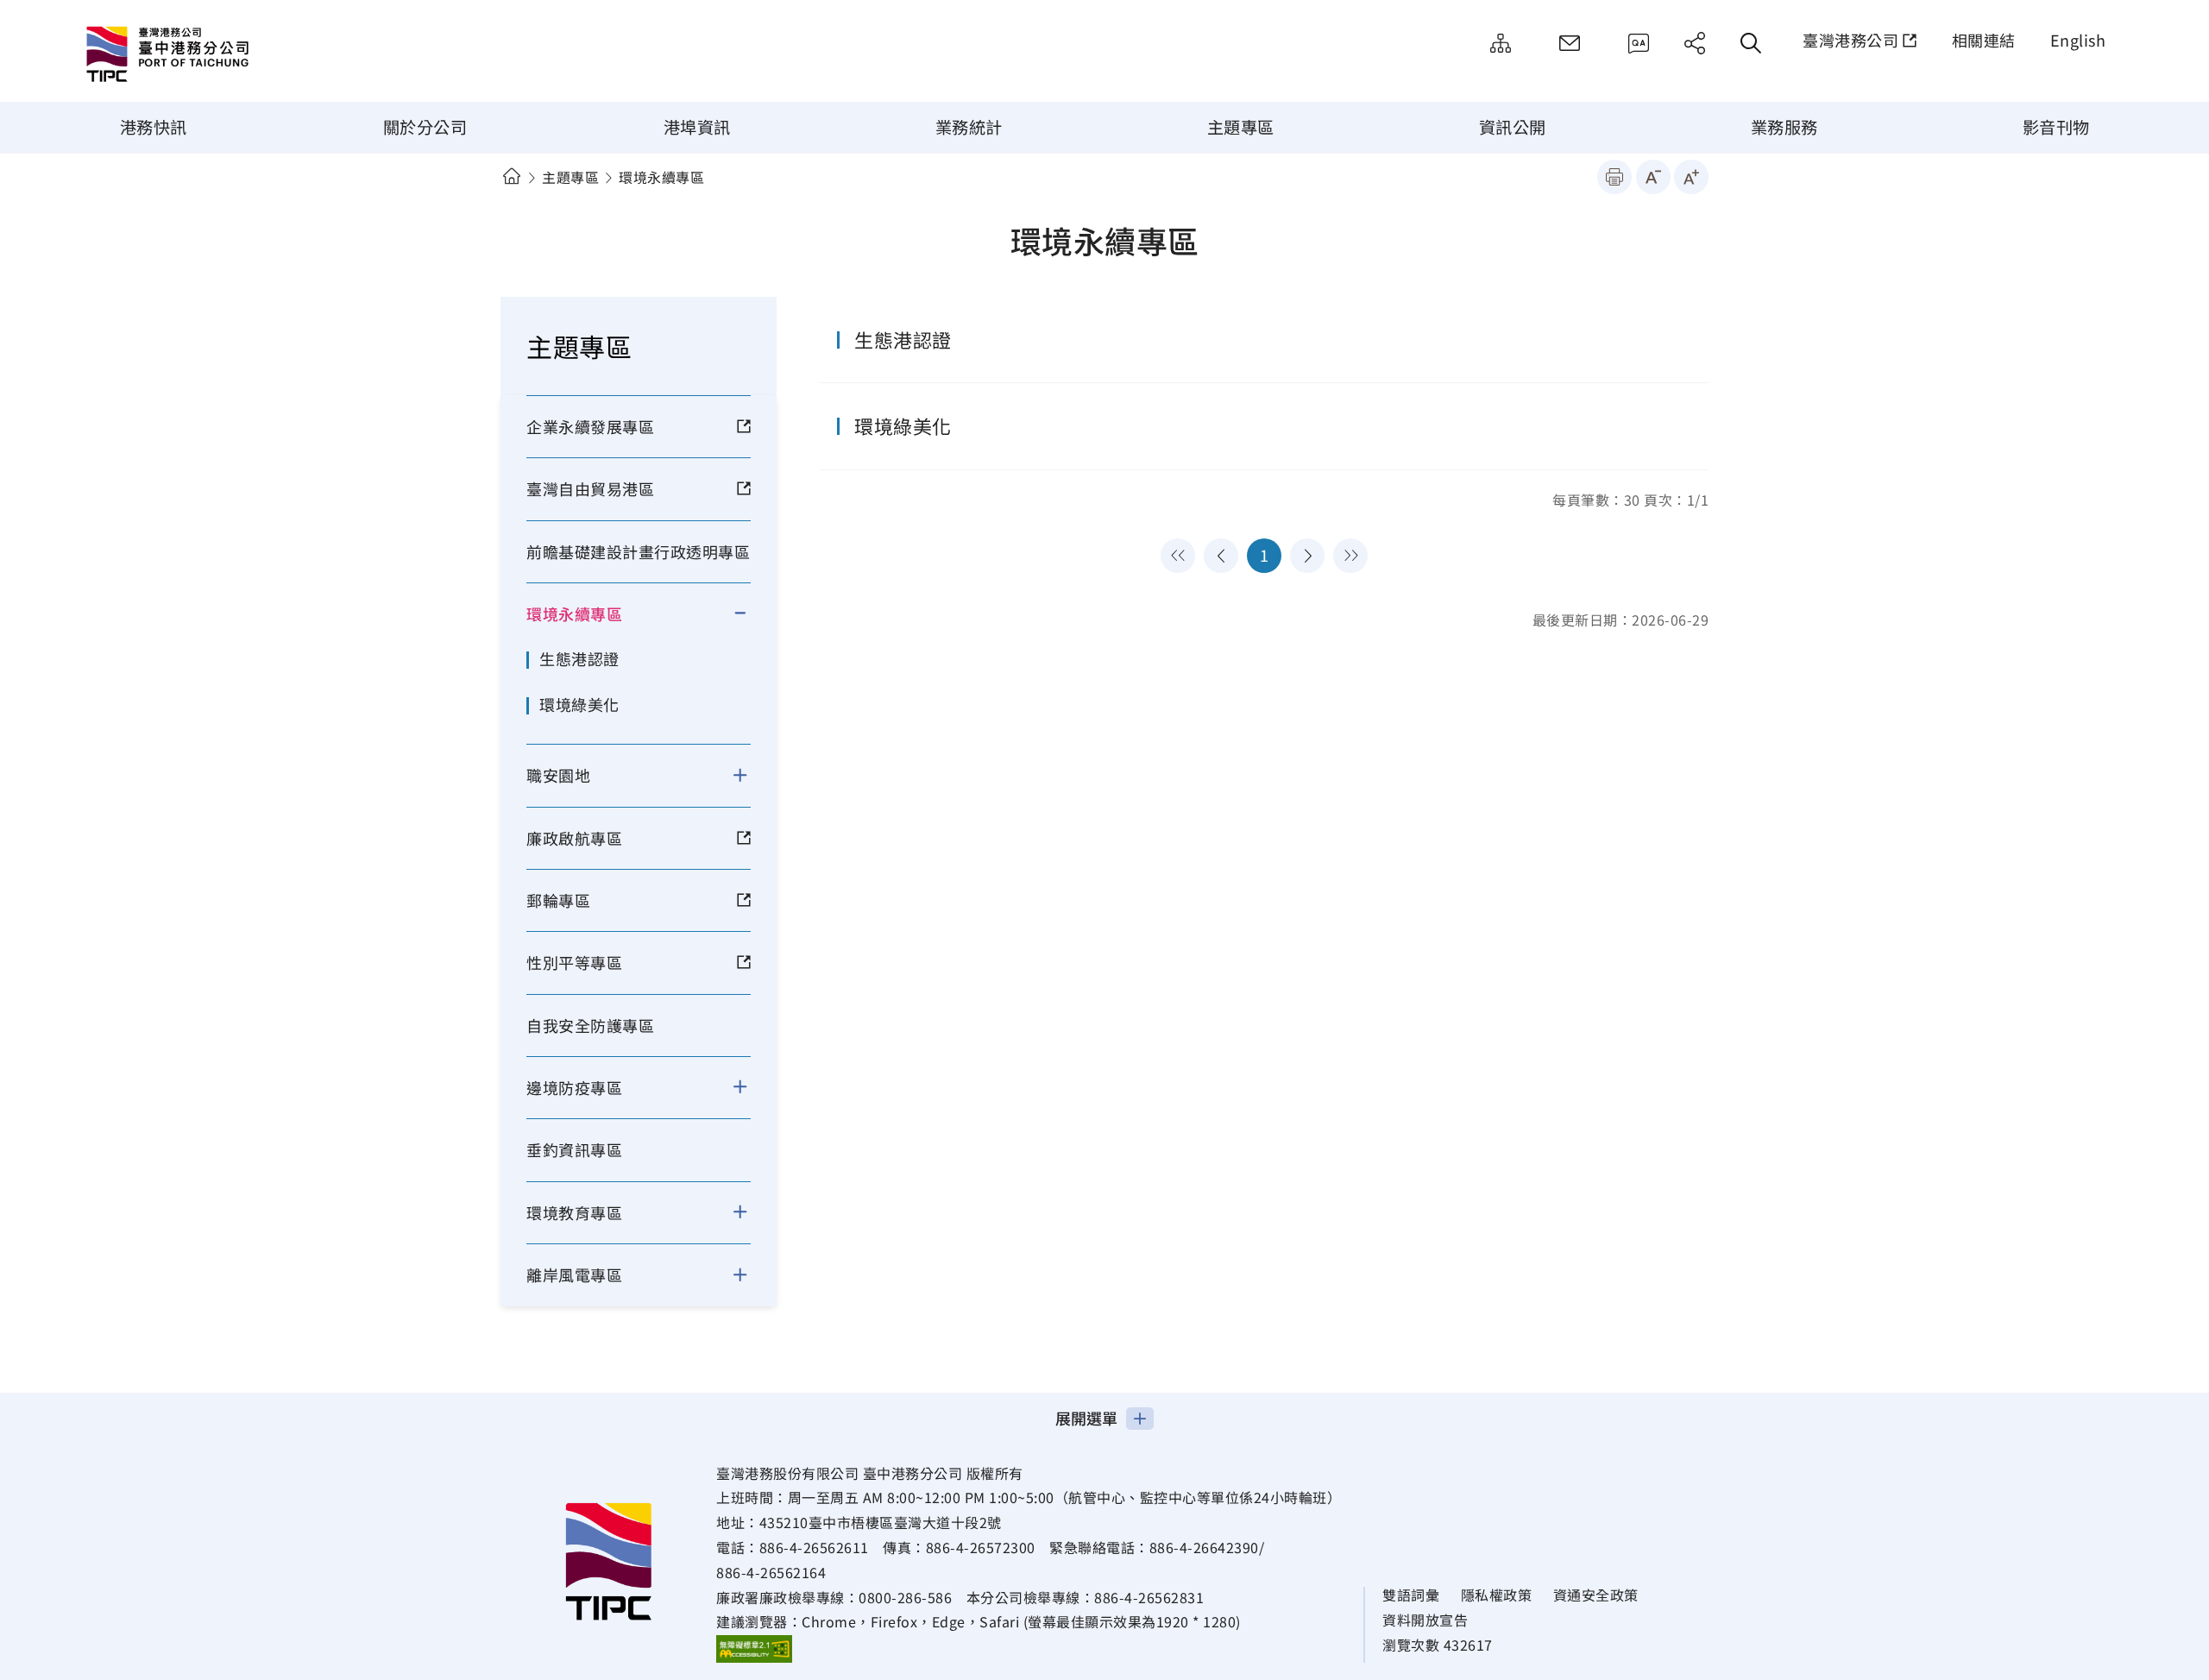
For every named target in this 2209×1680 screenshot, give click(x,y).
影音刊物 (2056, 127)
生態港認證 (579, 658)
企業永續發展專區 (590, 426)
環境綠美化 (579, 704)
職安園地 (558, 775)
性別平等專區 (574, 962)
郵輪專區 (558, 900)
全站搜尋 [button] (1751, 43)
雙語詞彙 (1411, 1595)
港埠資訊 (697, 127)
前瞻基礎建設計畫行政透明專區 (638, 551)
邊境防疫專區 (574, 1087)
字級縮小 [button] (1653, 177)
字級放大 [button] (1691, 177)
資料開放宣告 (1425, 1620)
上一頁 (1221, 556)
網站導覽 (1501, 43)
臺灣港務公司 (1850, 40)
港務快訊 (154, 127)
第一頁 (1178, 556)
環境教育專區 (574, 1212)
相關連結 (1984, 40)
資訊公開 (1513, 127)
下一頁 (1307, 556)
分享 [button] (1695, 43)
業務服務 (1784, 127)
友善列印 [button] (1614, 177)
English (2078, 40)
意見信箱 (1570, 43)
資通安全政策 (1596, 1595)
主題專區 (1241, 127)
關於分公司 (425, 127)
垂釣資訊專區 (574, 1149)
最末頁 (1350, 556)
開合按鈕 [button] (751, 613)
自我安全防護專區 (590, 1025)
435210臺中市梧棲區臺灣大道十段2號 (881, 1522)
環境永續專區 (574, 613)
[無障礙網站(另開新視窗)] (754, 1648)
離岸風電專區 (574, 1274)
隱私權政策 (1497, 1595)
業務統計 (969, 127)
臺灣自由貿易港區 (590, 488)
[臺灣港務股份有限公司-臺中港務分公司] (229, 56)
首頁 (511, 176)
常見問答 (1639, 43)
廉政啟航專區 (574, 838)
